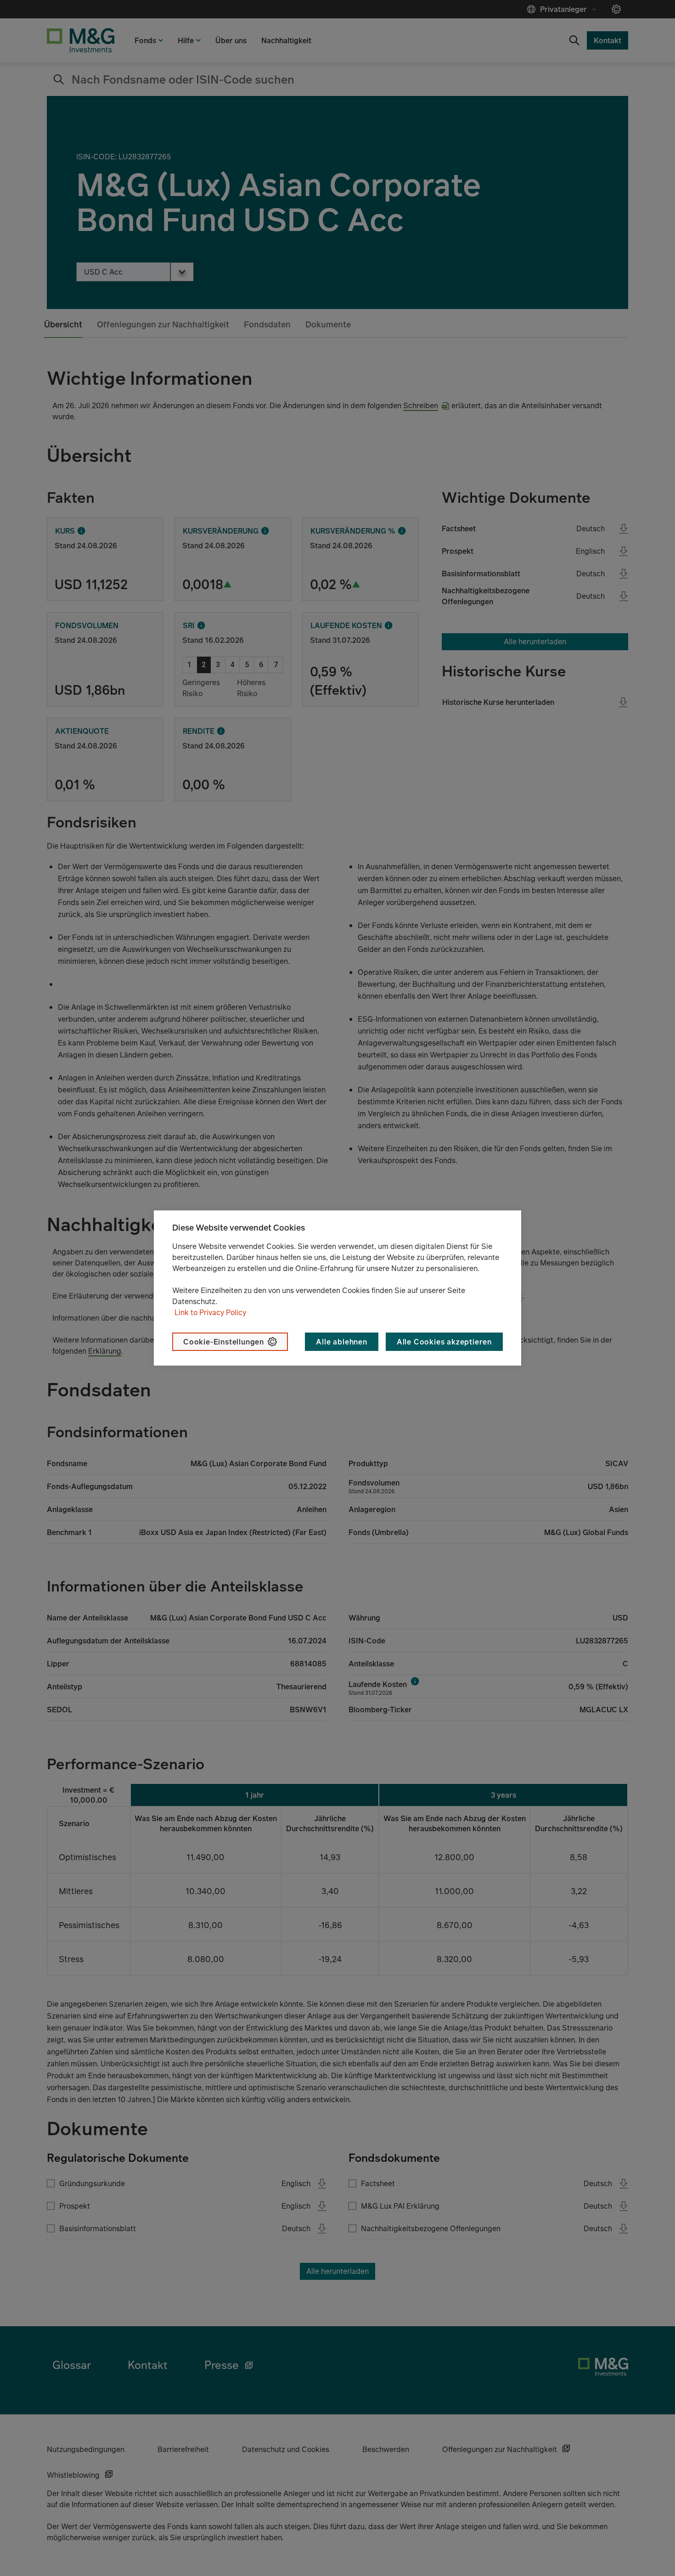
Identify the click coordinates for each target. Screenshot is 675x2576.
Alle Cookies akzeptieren (444, 1342)
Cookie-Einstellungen (224, 1342)
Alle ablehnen (341, 1342)
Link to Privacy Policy (210, 1312)
